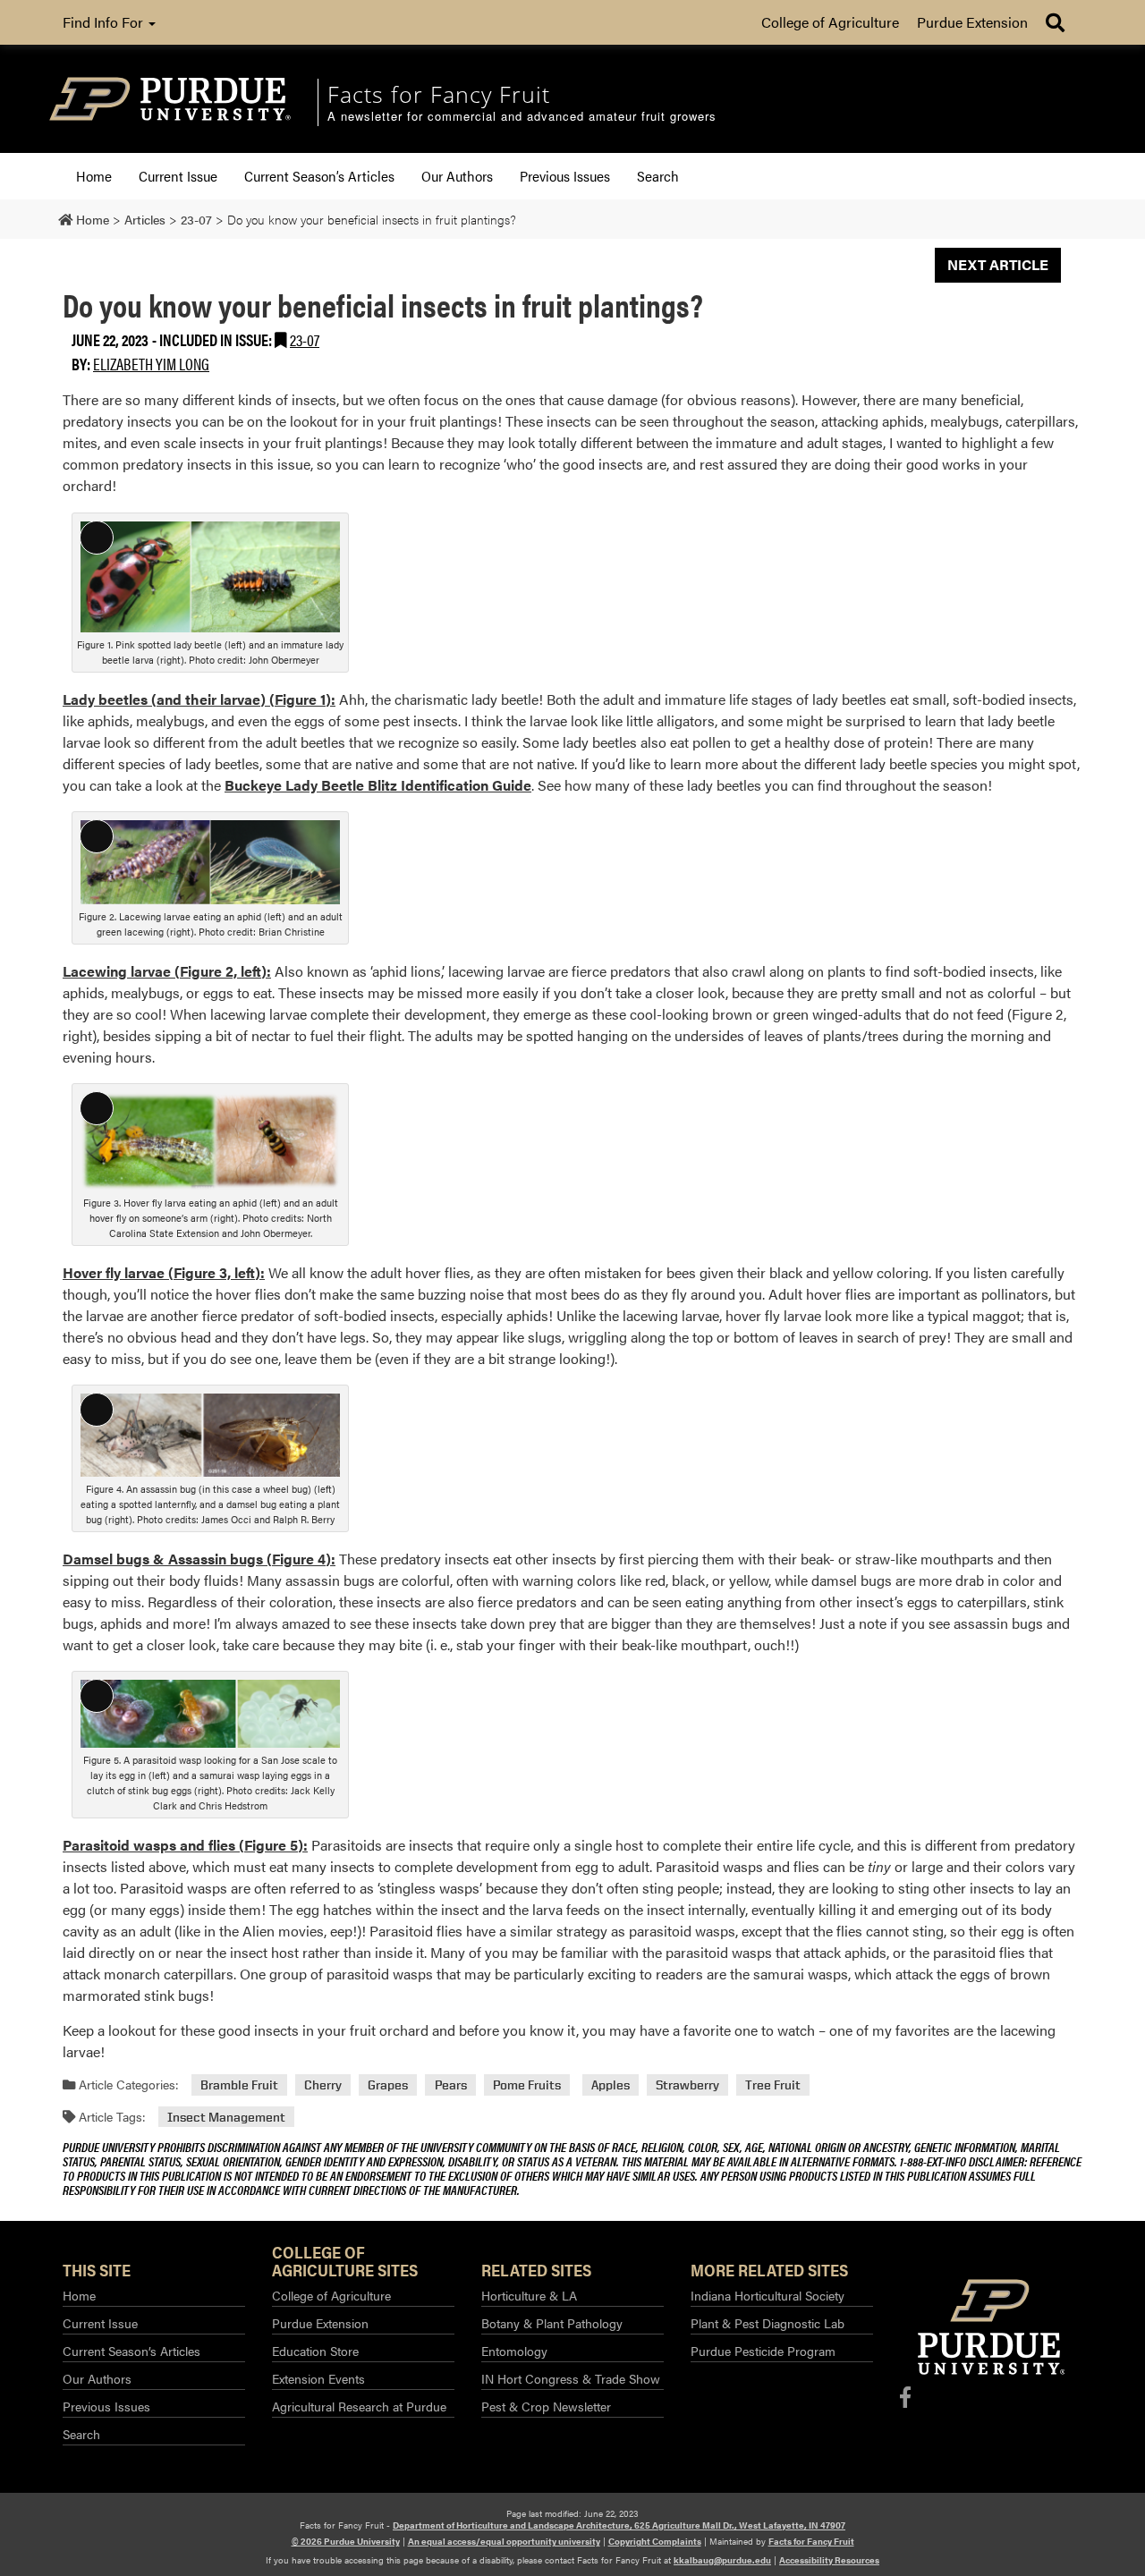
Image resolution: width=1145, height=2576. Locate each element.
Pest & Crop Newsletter (546, 2406)
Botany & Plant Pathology (552, 2323)
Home (94, 176)
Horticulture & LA (529, 2295)
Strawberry (687, 2085)
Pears (451, 2085)
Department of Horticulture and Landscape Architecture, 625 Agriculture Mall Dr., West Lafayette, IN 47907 (619, 2525)
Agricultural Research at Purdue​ (359, 2406)
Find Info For (105, 22)
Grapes (388, 2085)
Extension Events (318, 2378)
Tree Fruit (773, 2085)
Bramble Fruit (239, 2085)
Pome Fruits (527, 2085)
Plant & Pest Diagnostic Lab (768, 2323)
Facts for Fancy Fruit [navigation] (439, 94)
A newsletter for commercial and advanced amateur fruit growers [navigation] (522, 117)
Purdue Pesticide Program (763, 2351)
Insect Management (226, 2117)
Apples (611, 2085)
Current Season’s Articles (319, 176)
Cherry (323, 2085)
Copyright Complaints (655, 2541)
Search (658, 176)
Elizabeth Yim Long (151, 364)
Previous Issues (565, 176)
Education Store (315, 2351)
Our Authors (457, 176)
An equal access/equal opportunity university (504, 2541)
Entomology (514, 2351)
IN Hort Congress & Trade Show (571, 2378)
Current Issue (178, 176)
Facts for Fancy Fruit (811, 2541)
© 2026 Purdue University (346, 2541)
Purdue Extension (972, 22)
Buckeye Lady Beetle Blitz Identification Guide (378, 785)
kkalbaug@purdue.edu (722, 2560)
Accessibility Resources (829, 2560)
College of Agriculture (830, 22)
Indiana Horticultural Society (768, 2295)
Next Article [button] (998, 264)
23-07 (305, 339)
